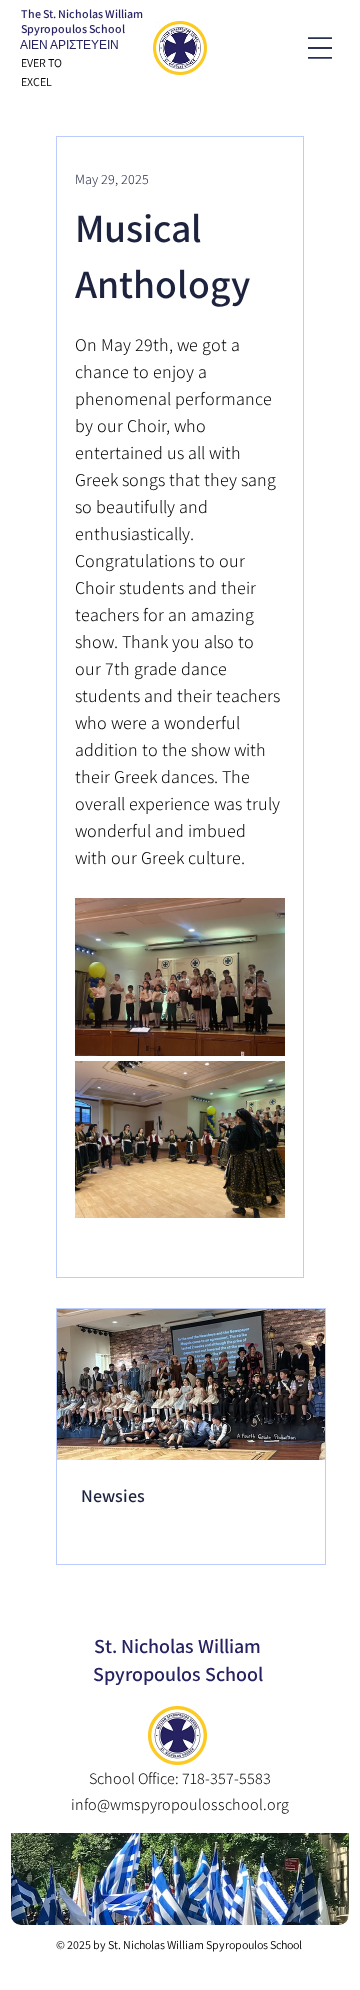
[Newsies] (191, 1384)
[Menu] (320, 48)
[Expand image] (180, 977)
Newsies (113, 1495)
